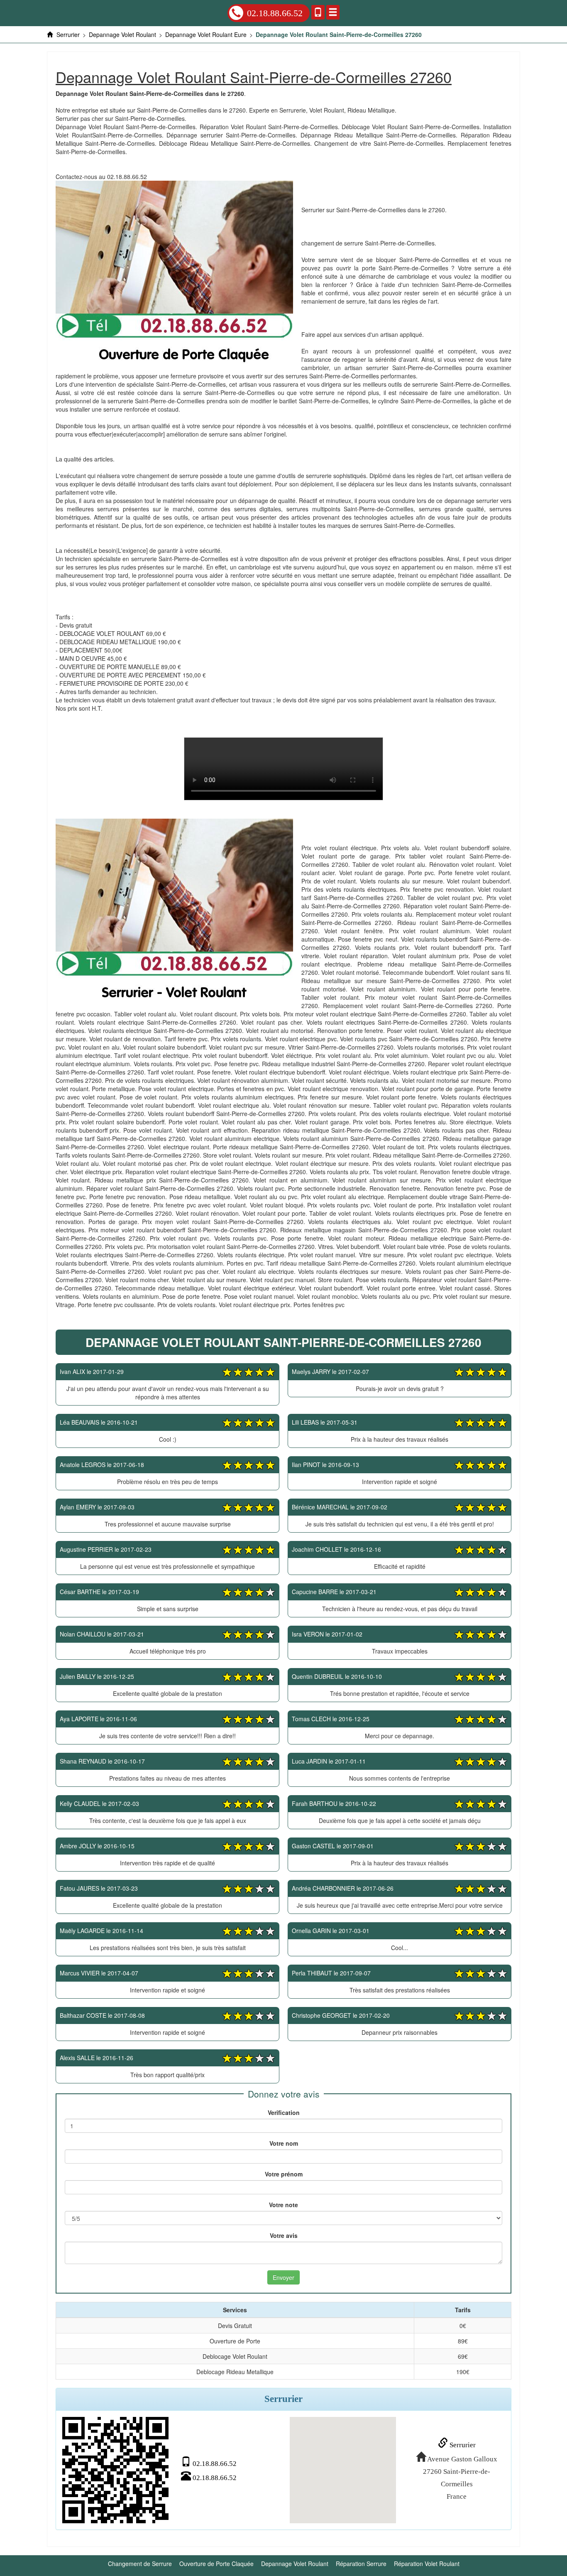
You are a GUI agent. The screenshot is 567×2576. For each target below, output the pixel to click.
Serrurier (462, 2445)
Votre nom (284, 2143)
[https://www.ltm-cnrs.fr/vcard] (115, 2470)
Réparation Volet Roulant (427, 2564)
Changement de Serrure (140, 2564)
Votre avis (284, 2235)
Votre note (283, 2205)
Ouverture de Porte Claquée (216, 2564)
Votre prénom (284, 2174)
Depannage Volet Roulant (295, 2564)
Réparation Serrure (361, 2564)
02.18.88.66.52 (275, 13)
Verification (284, 2112)
